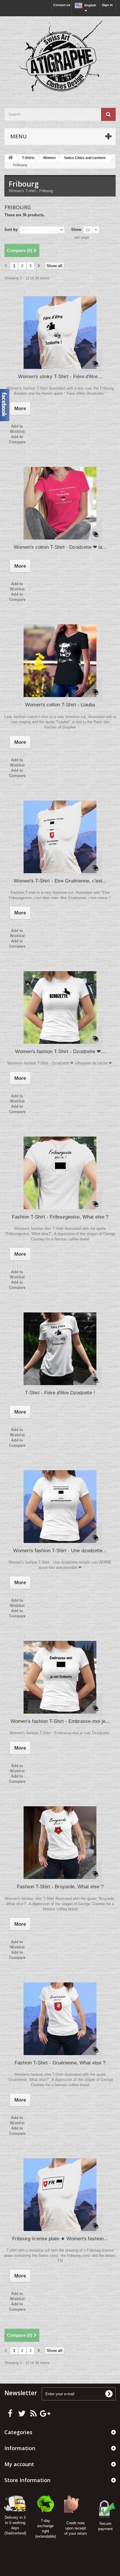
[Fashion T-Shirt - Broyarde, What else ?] (60, 1843)
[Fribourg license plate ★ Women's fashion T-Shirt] (60, 2195)
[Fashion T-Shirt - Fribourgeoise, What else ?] (60, 1173)
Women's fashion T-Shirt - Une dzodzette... (60, 1551)
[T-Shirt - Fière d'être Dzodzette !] (60, 1349)
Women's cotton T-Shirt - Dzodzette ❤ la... (60, 547)
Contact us (62, 5)
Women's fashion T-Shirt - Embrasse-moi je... (60, 1721)
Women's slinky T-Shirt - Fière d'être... (60, 377)
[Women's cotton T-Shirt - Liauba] (60, 661)
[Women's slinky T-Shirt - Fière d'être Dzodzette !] (60, 333)
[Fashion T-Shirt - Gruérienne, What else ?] (60, 2019)
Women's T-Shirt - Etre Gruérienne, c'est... (60, 881)
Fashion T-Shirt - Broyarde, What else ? (60, 1887)
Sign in (107, 5)
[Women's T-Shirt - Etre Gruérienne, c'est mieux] (60, 837)
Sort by (11, 229)
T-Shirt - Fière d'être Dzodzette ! (60, 1393)
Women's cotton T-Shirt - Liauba (60, 705)
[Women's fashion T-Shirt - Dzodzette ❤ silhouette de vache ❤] (60, 1007)
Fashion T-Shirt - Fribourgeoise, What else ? (60, 1217)
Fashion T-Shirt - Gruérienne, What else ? (60, 2063)
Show (76, 229)
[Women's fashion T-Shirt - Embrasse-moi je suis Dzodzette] (60, 1677)
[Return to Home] (10, 158)
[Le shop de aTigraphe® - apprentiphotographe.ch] (60, 57)
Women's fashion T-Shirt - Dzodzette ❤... (60, 1052)
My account (19, 2464)
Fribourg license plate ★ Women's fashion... (60, 2239)
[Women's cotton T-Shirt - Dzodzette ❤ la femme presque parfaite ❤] (60, 503)
